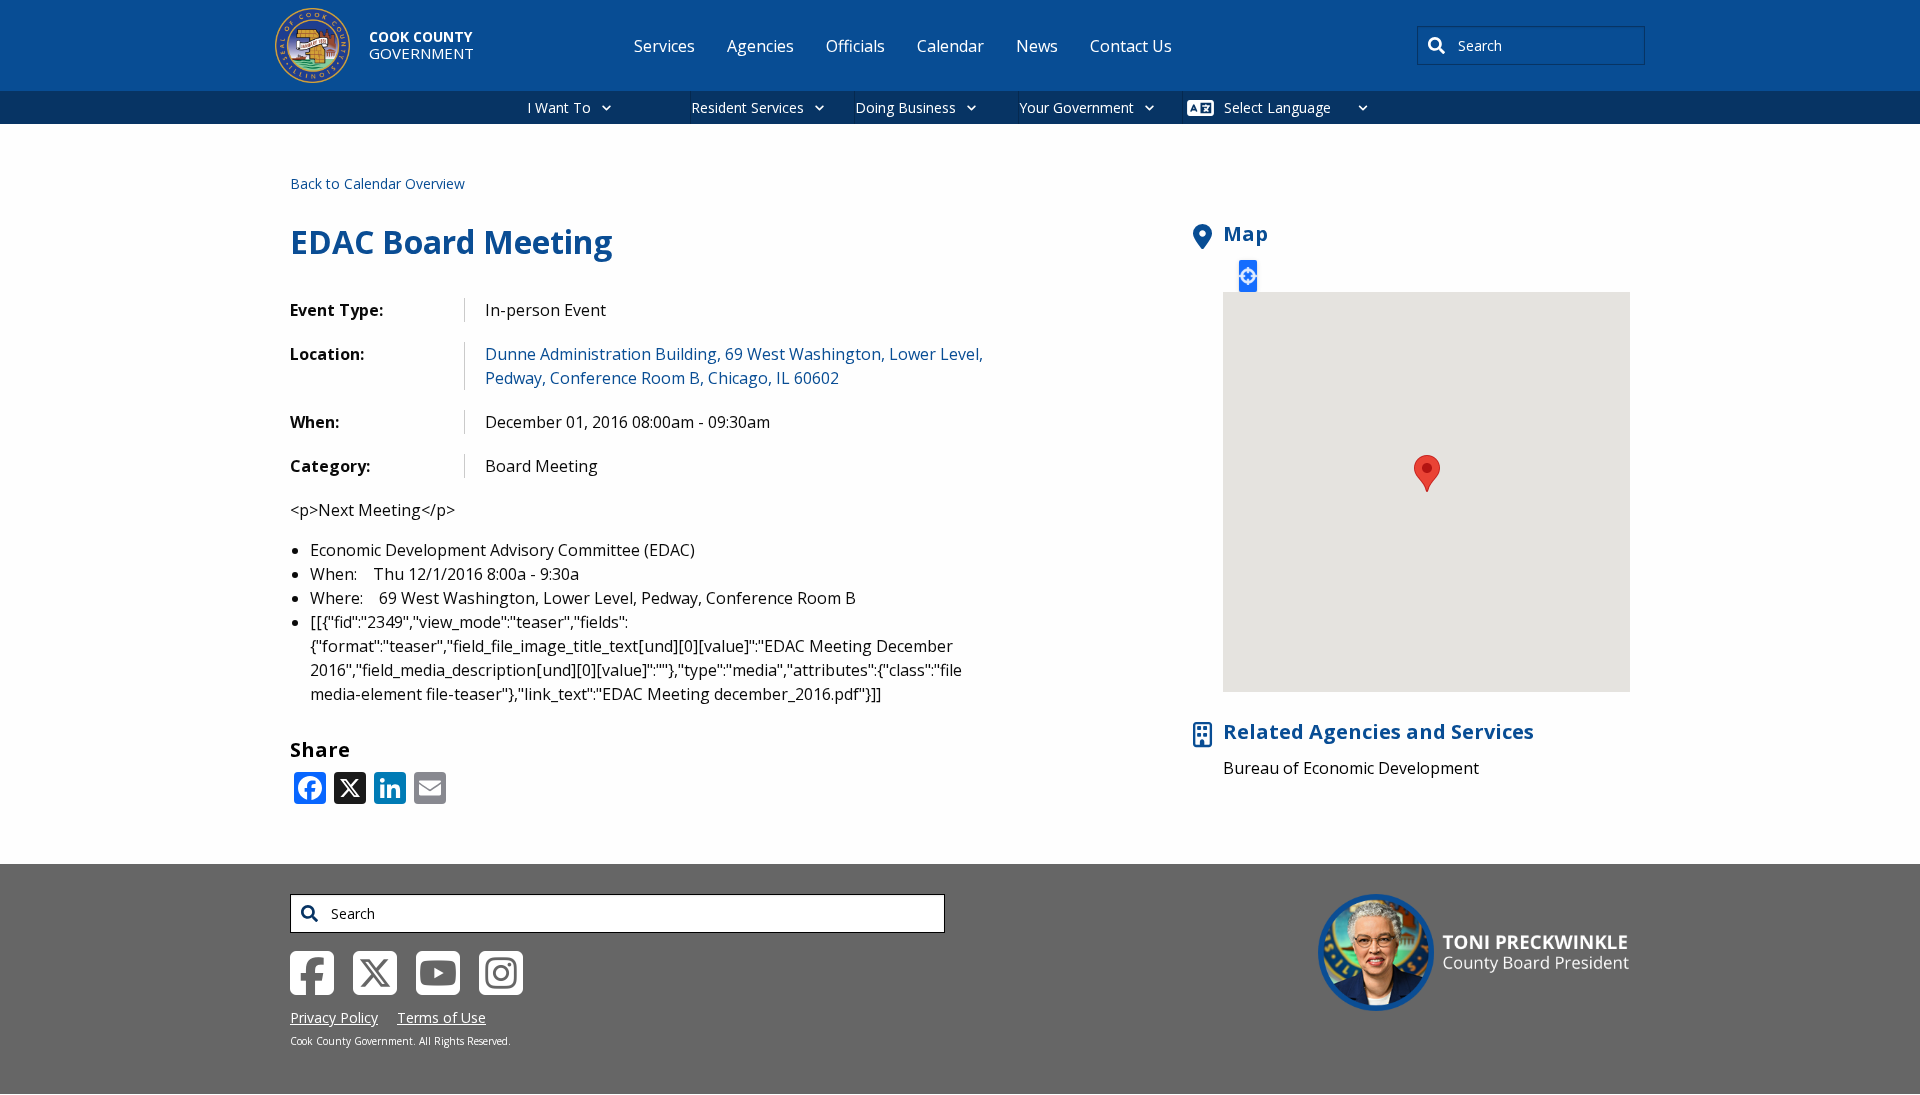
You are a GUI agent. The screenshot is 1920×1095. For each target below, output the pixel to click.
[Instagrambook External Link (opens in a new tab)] (508, 972)
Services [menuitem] (664, 46)
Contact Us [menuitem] (1131, 46)
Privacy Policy (334, 1017)
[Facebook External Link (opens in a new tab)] (319, 972)
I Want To (559, 107)
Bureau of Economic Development (1351, 768)
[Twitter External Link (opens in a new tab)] (382, 972)
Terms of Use (441, 1017)
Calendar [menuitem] (950, 46)
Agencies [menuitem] (760, 46)
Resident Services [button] (747, 107)
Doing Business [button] (905, 107)
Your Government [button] (1076, 107)
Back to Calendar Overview (377, 183)
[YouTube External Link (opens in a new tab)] (445, 972)
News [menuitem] (1037, 46)
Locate (1248, 276)
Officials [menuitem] (855, 46)
